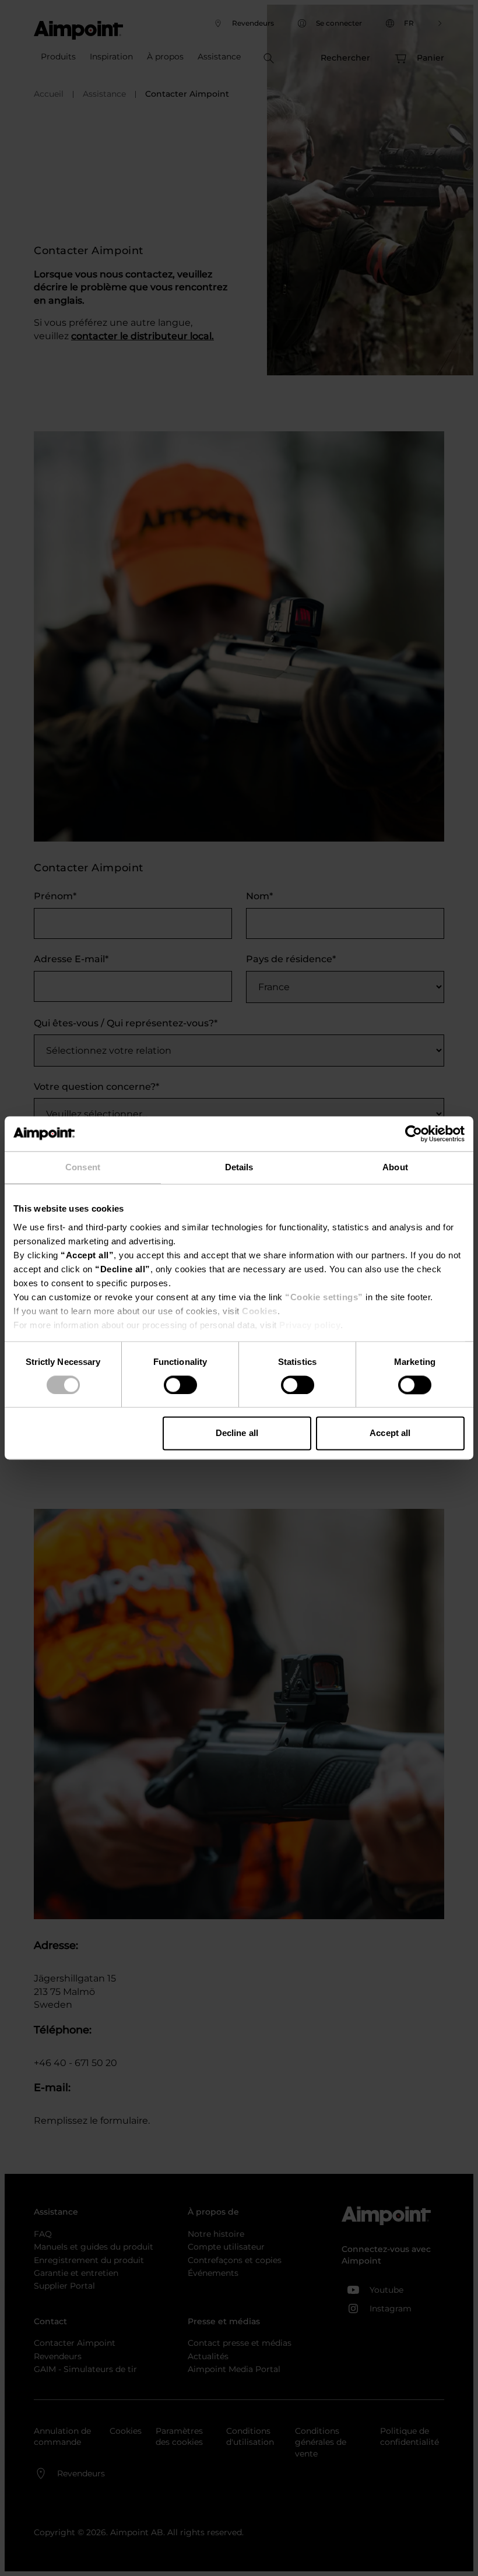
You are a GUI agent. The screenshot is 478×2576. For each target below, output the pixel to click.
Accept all (390, 1433)
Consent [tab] (83, 1167)
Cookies (260, 1311)
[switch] (180, 1385)
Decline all (237, 1433)
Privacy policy (310, 1325)
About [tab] (395, 1167)
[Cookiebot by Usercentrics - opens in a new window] (414, 1134)
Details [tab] (239, 1167)
